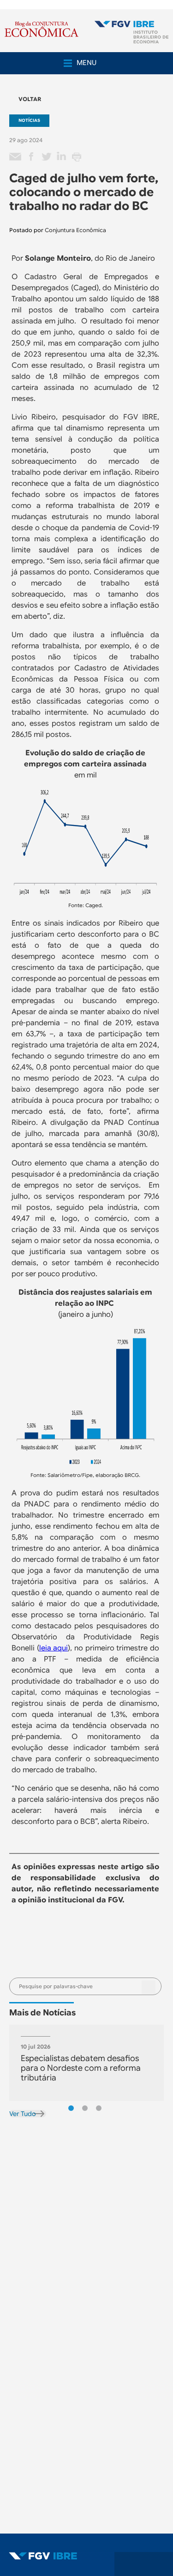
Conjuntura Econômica (75, 230)
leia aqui (54, 1648)
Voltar (30, 99)
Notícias (29, 120)
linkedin (61, 157)
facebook (31, 157)
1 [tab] (71, 2108)
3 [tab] (99, 2108)
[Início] (131, 33)
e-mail (16, 157)
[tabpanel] (86, 2063)
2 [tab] (85, 2108)
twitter (46, 157)
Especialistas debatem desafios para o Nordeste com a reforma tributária (81, 2068)
